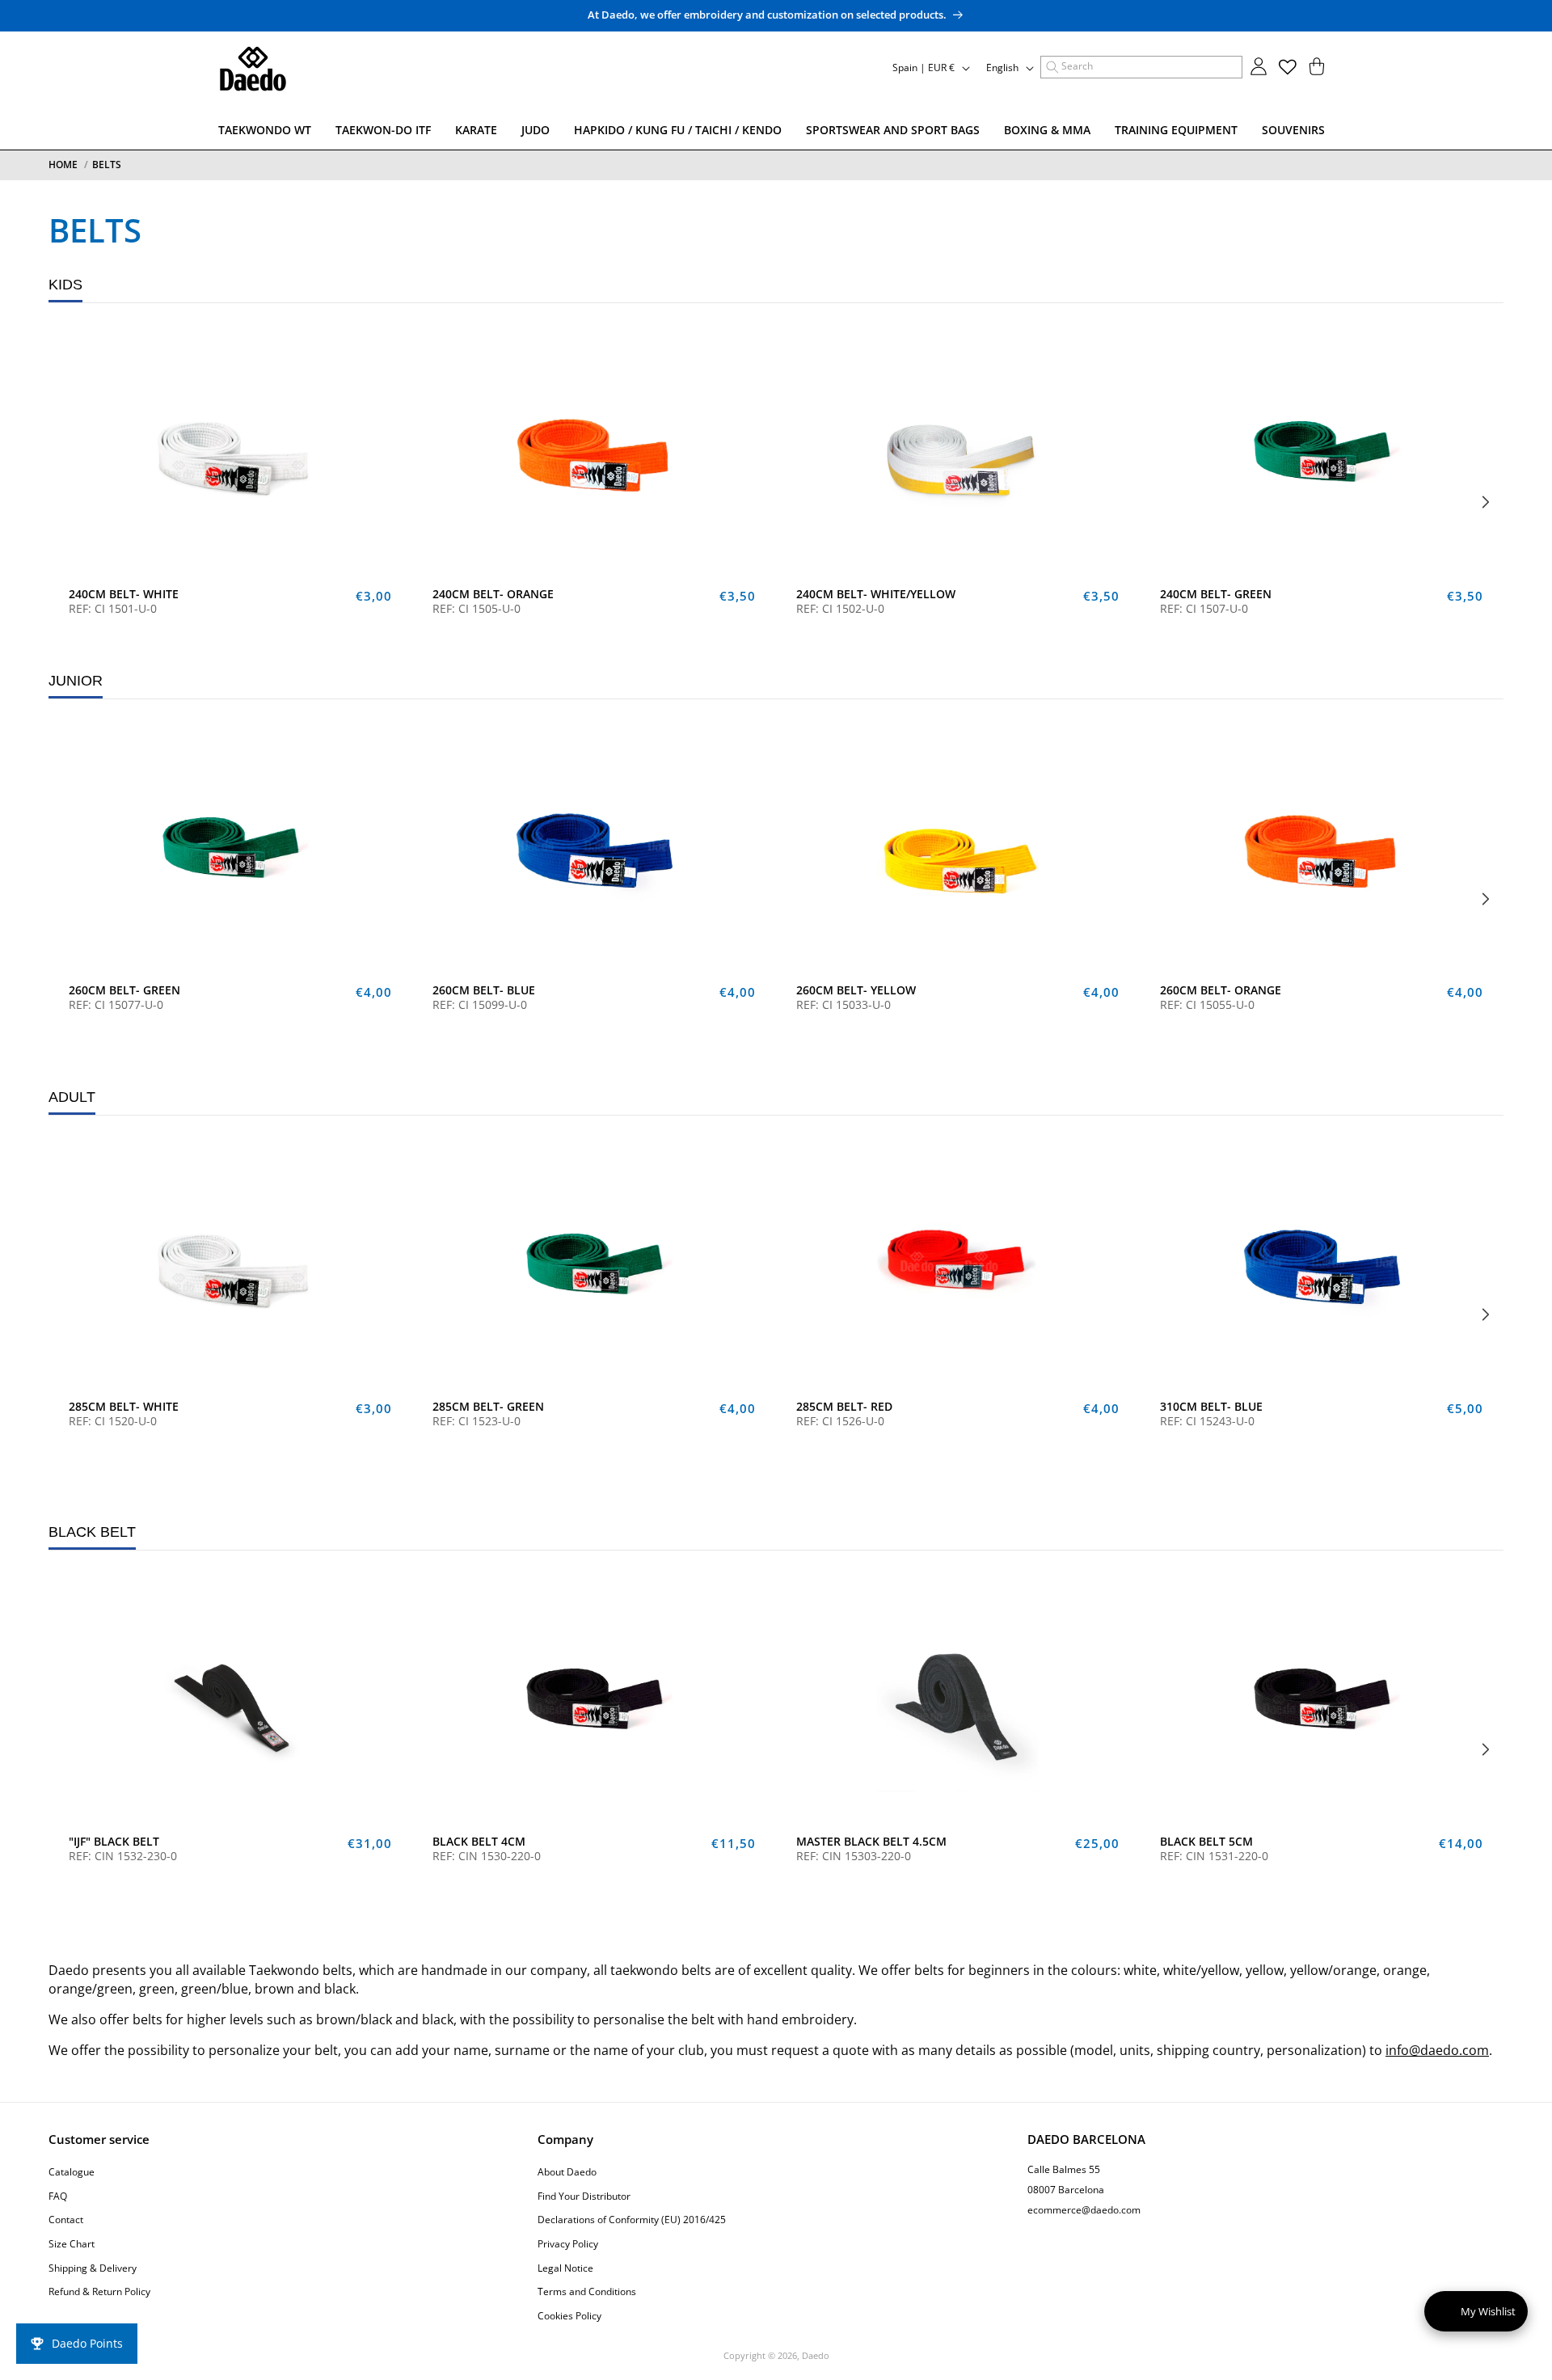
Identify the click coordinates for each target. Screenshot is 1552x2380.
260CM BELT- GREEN (124, 990)
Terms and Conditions (587, 2292)
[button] (1141, 67)
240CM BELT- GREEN (1216, 594)
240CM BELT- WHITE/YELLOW (876, 594)
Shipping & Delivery (93, 2268)
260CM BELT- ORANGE (1221, 990)
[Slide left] (66, 502)
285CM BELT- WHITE (124, 1407)
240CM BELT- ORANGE (493, 594)
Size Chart (72, 2244)
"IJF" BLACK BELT (114, 1842)
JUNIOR (76, 681)
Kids (65, 285)
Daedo (816, 2355)
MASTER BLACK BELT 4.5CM (871, 1842)
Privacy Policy (568, 2244)
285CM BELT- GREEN (488, 1407)
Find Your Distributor (584, 2196)
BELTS (107, 165)
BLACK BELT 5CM (1206, 1842)
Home (63, 165)
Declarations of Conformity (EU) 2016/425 (632, 2220)
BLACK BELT (92, 1532)
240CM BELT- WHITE (124, 594)
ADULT (72, 1097)
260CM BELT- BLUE (484, 990)
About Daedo (567, 2173)
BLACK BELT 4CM (479, 1842)
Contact (66, 2220)
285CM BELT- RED (844, 1407)
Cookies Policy (569, 2316)
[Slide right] (1486, 502)
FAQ (58, 2196)
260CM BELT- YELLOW (856, 990)
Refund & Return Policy (99, 2292)
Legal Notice (565, 2268)
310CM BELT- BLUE (1211, 1407)
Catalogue (72, 2173)
